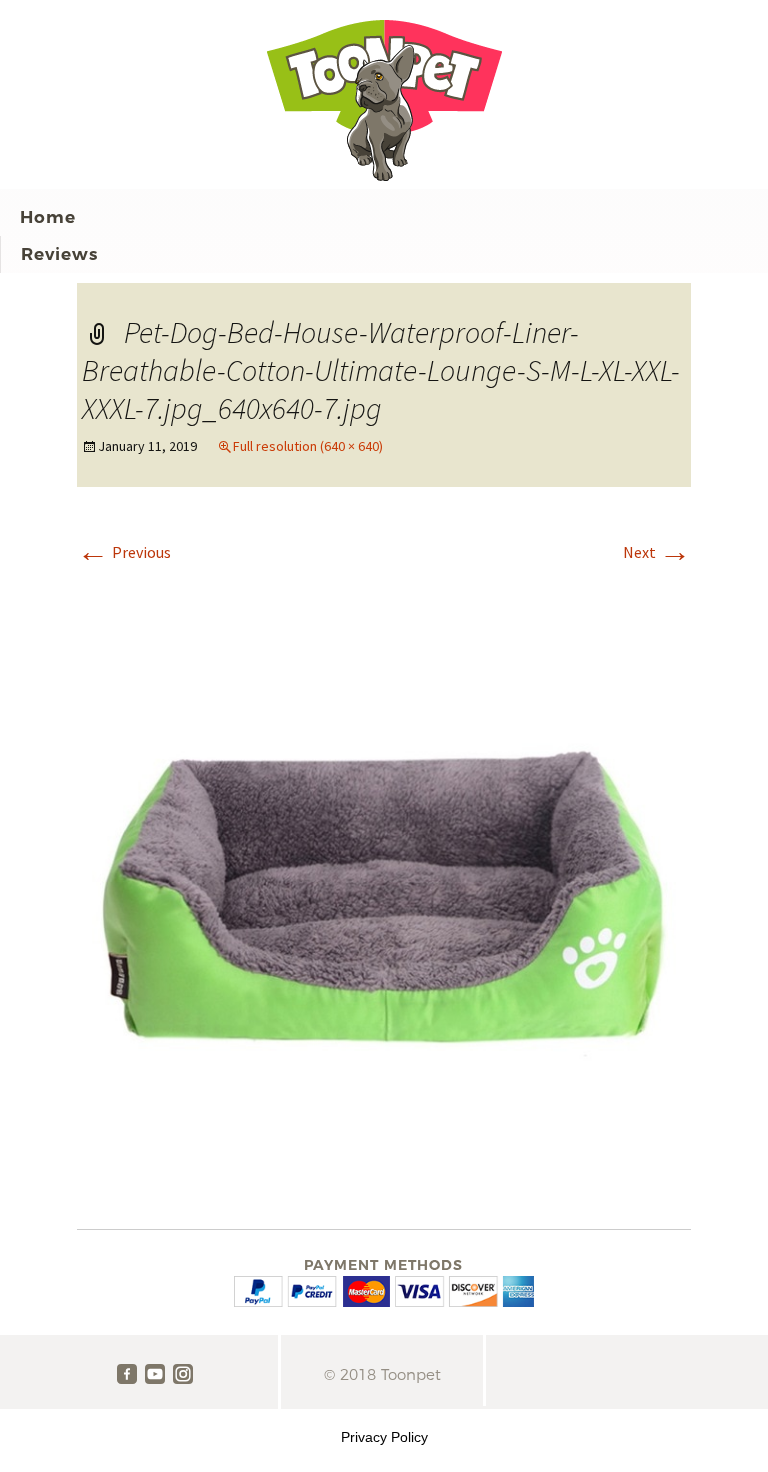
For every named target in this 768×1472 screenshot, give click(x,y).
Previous (124, 552)
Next (657, 552)
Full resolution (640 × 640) (308, 446)
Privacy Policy (384, 1437)
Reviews (59, 254)
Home (48, 217)
